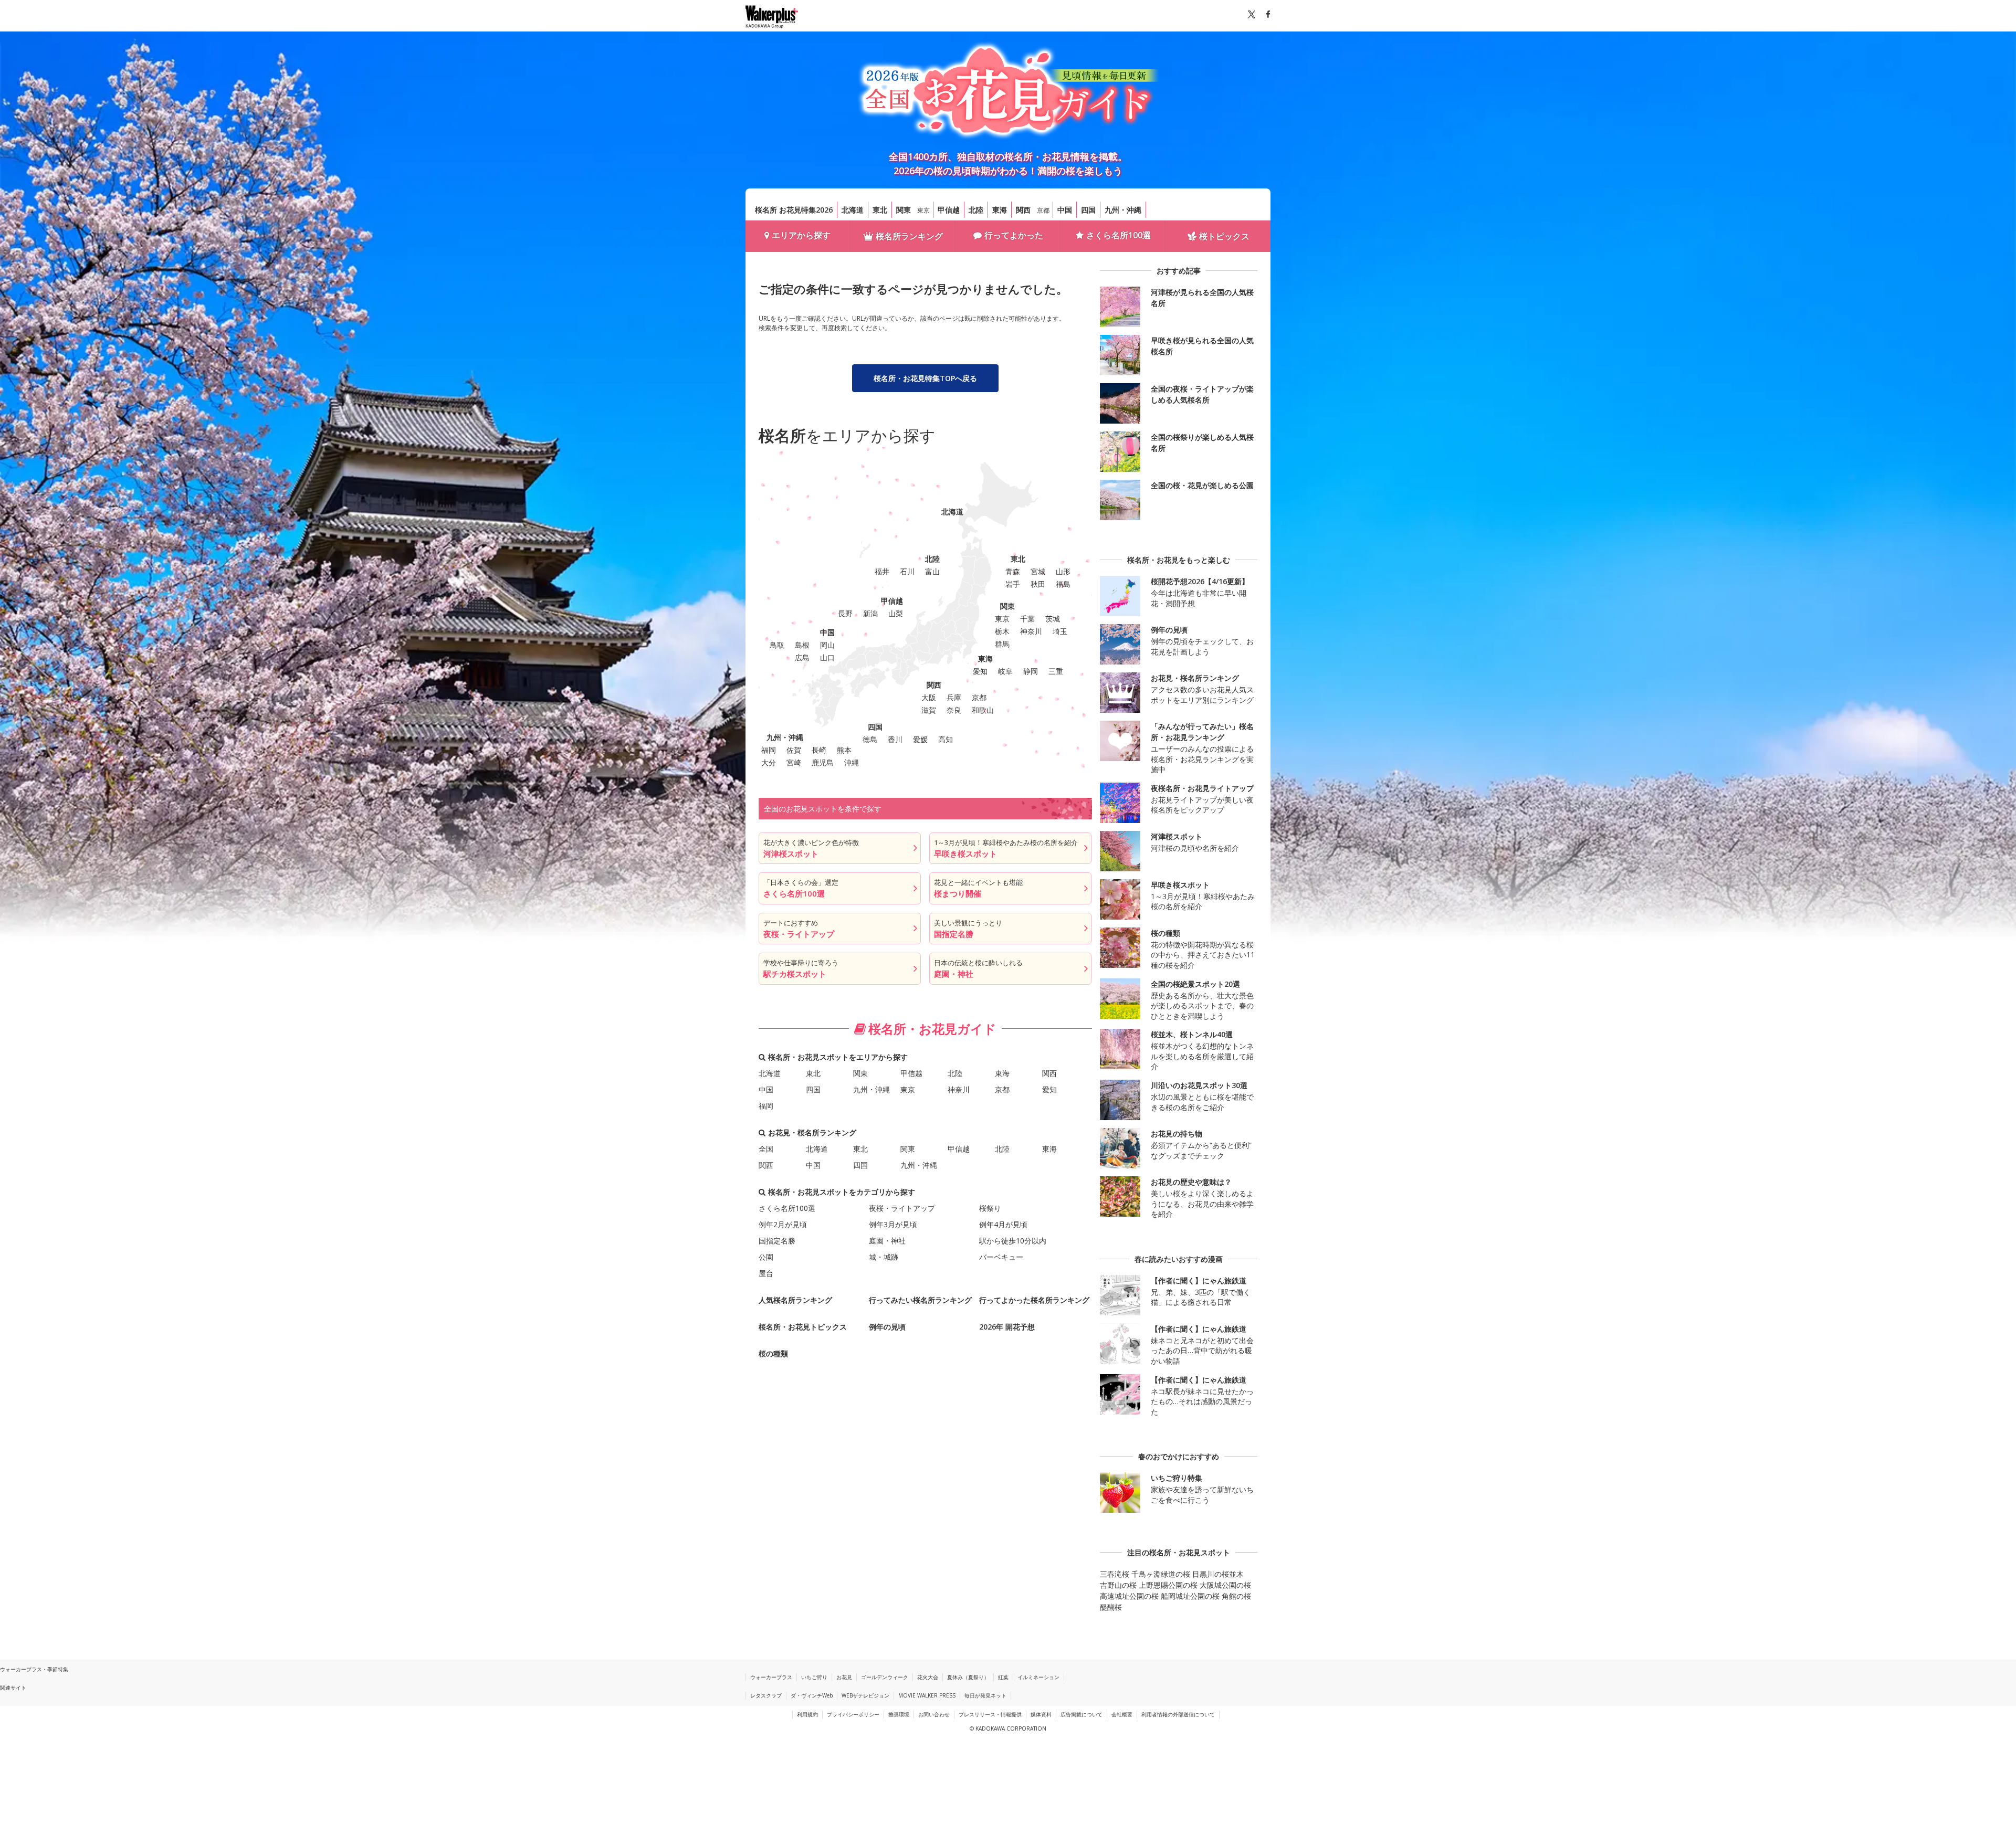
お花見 (844, 1677)
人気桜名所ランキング (795, 1300)
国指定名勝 (777, 1241)
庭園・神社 (887, 1241)
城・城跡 (884, 1257)
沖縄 (852, 762)
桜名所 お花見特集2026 (794, 210)
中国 (1065, 210)
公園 (766, 1257)
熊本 (844, 750)
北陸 (976, 210)
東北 (880, 210)
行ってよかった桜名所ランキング (1034, 1300)
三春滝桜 (1115, 1574)
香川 (895, 739)
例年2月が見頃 (783, 1224)
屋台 (766, 1273)
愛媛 (920, 739)
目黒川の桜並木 (1218, 1574)
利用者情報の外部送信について (1178, 1714)
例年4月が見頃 (1003, 1224)
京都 (1043, 210)
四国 (1088, 210)
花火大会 (928, 1677)
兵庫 (954, 697)
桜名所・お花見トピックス (803, 1327)
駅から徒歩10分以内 (1013, 1241)
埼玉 (1060, 631)
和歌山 (983, 710)
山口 (827, 657)
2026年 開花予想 (1007, 1327)
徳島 (870, 739)
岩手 (1013, 584)
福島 (1063, 584)
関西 (1023, 210)
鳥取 (777, 645)
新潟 (870, 613)
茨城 (1053, 619)
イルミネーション (1038, 1677)
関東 (904, 210)
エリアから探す (801, 235)
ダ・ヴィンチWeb (812, 1695)
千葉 (1027, 619)
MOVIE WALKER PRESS (927, 1695)
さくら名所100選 (1119, 235)
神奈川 (1031, 631)
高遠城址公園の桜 (1129, 1596)
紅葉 (1003, 1677)
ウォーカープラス (771, 1677)
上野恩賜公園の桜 (1168, 1585)
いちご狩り (814, 1677)
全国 (766, 1149)
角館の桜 (1236, 1596)
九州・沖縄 (1123, 210)
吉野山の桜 (1118, 1585)
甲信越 (949, 210)
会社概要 (1122, 1714)
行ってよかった (1014, 235)
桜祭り (990, 1208)
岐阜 (1005, 671)
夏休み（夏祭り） (968, 1677)
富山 (932, 571)
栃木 (1002, 631)
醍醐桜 (1111, 1607)
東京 (923, 210)
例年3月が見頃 (893, 1224)
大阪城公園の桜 (1225, 1585)
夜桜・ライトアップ (902, 1208)
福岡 (769, 750)
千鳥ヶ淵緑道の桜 (1161, 1574)
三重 (1056, 671)
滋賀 (929, 710)
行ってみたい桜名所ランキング (920, 1300)
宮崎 (794, 762)
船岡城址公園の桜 (1190, 1596)
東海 (1000, 210)
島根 (802, 645)
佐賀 (794, 750)
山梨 (896, 613)
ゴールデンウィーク (885, 1677)
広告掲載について (1081, 1714)
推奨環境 (899, 1714)
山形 (1063, 571)
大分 (769, 762)
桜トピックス (1224, 236)
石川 (907, 571)
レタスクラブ (766, 1695)
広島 (802, 657)
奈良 (954, 710)
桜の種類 (773, 1353)
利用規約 (807, 1714)
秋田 (1038, 584)
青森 (1013, 571)
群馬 (1002, 644)
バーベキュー (1001, 1257)
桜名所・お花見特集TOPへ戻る (925, 378)
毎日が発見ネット (985, 1695)
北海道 (853, 210)
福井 (882, 571)
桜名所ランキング (909, 236)
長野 (845, 613)
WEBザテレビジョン (865, 1695)
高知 (946, 739)
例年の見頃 (887, 1327)
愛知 (980, 671)
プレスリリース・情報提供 (990, 1714)
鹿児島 (823, 762)
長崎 (819, 750)
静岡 (1031, 671)
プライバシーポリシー (853, 1714)
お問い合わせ (934, 1714)
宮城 (1038, 571)
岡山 (827, 645)
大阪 (929, 697)
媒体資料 (1041, 1714)
